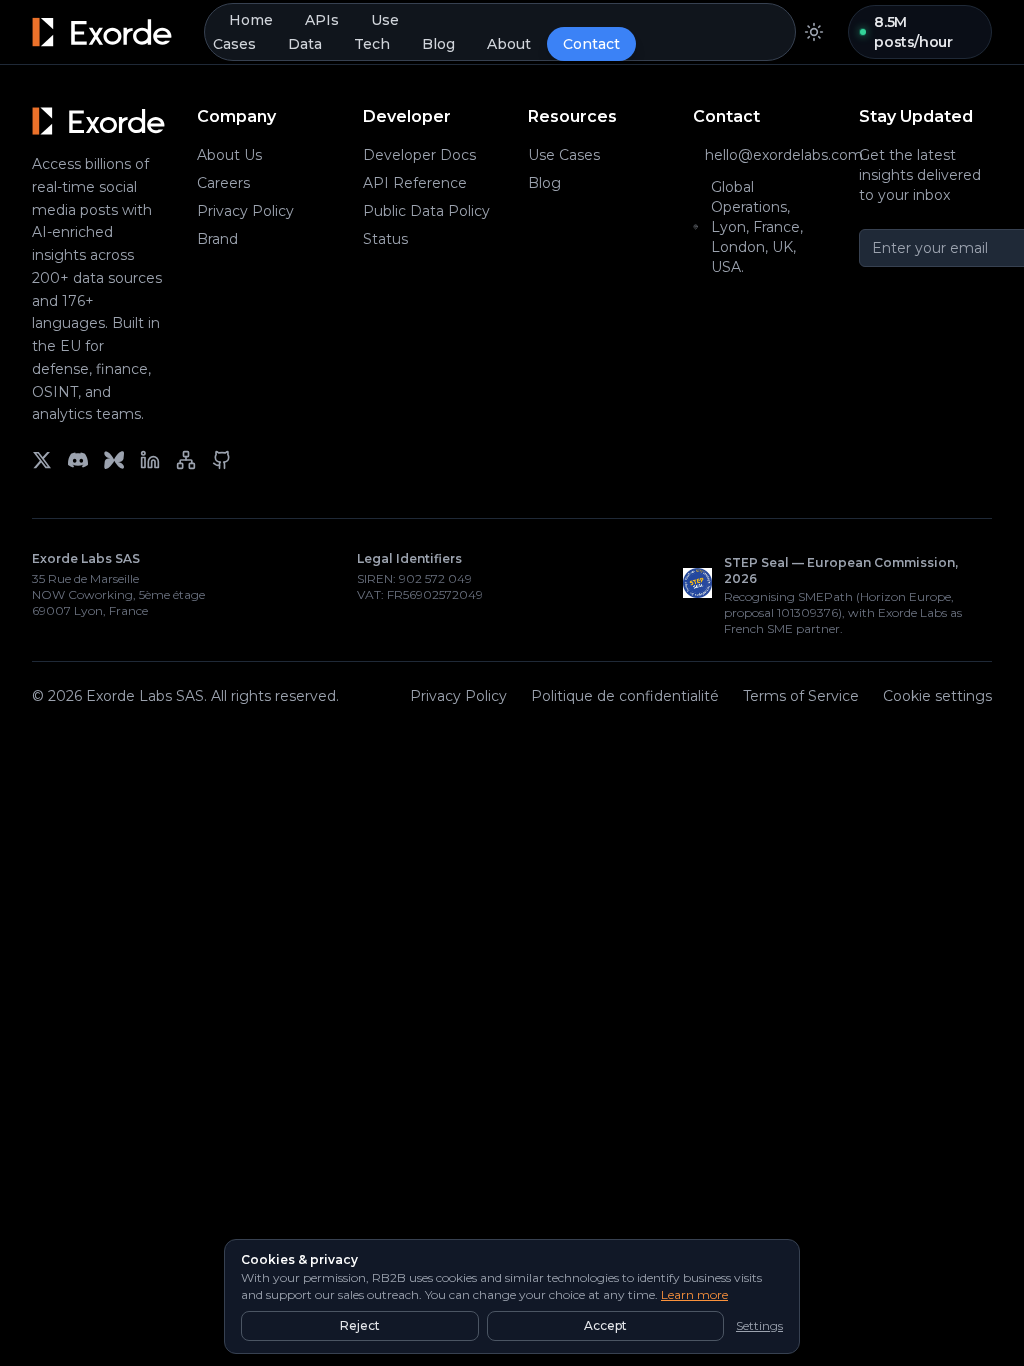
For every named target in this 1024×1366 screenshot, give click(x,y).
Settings (759, 1325)
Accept (605, 1325)
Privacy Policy (245, 211)
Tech (372, 44)
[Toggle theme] (814, 32)
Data (305, 44)
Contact (591, 44)
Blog (438, 44)
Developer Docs (419, 155)
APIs (322, 20)
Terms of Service (801, 696)
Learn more (694, 1294)
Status (385, 239)
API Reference (415, 183)
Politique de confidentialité (625, 696)
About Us (229, 155)
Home (251, 20)
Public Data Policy (426, 211)
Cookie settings (937, 696)
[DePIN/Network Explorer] (186, 460)
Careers (223, 183)
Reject (360, 1325)
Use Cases (564, 155)
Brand (217, 239)
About (509, 44)
